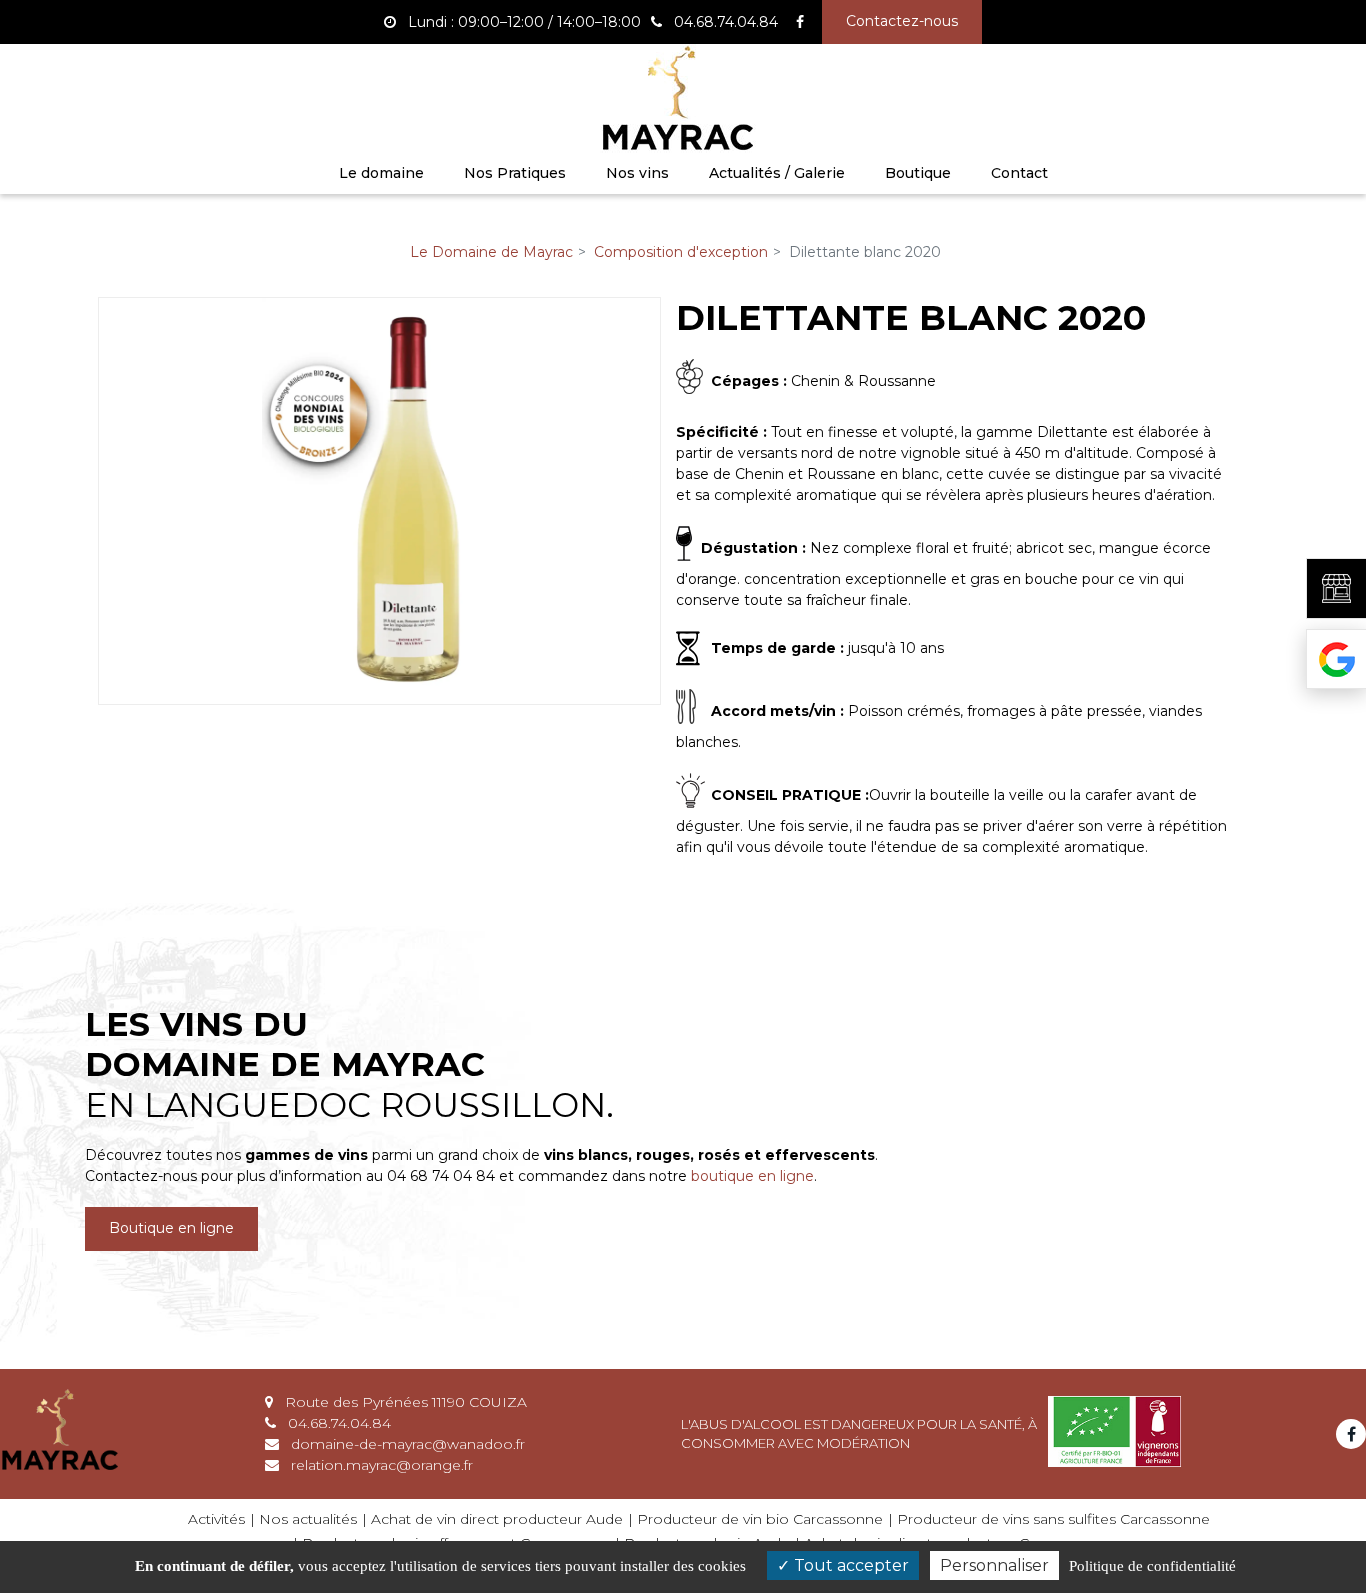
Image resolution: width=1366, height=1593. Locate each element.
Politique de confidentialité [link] (1152, 1566)
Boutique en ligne (171, 1229)
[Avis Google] (1336, 659)
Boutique (918, 173)
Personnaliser (994, 1565)
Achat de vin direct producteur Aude (497, 1519)
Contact (1019, 173)
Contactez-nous (902, 21)
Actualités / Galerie (777, 173)
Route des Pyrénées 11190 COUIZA (404, 1402)
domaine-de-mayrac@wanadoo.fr (406, 1444)
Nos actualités (308, 1519)
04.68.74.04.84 (337, 1423)
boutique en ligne (752, 1176)
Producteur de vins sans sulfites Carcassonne (1053, 1519)
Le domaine (381, 173)
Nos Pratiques (515, 173)
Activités (216, 1519)
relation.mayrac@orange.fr (380, 1465)
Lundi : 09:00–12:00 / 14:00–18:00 (522, 22)
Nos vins (637, 173)
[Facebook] (800, 22)
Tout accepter (849, 1565)
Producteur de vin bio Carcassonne (760, 1519)
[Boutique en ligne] (1336, 588)
